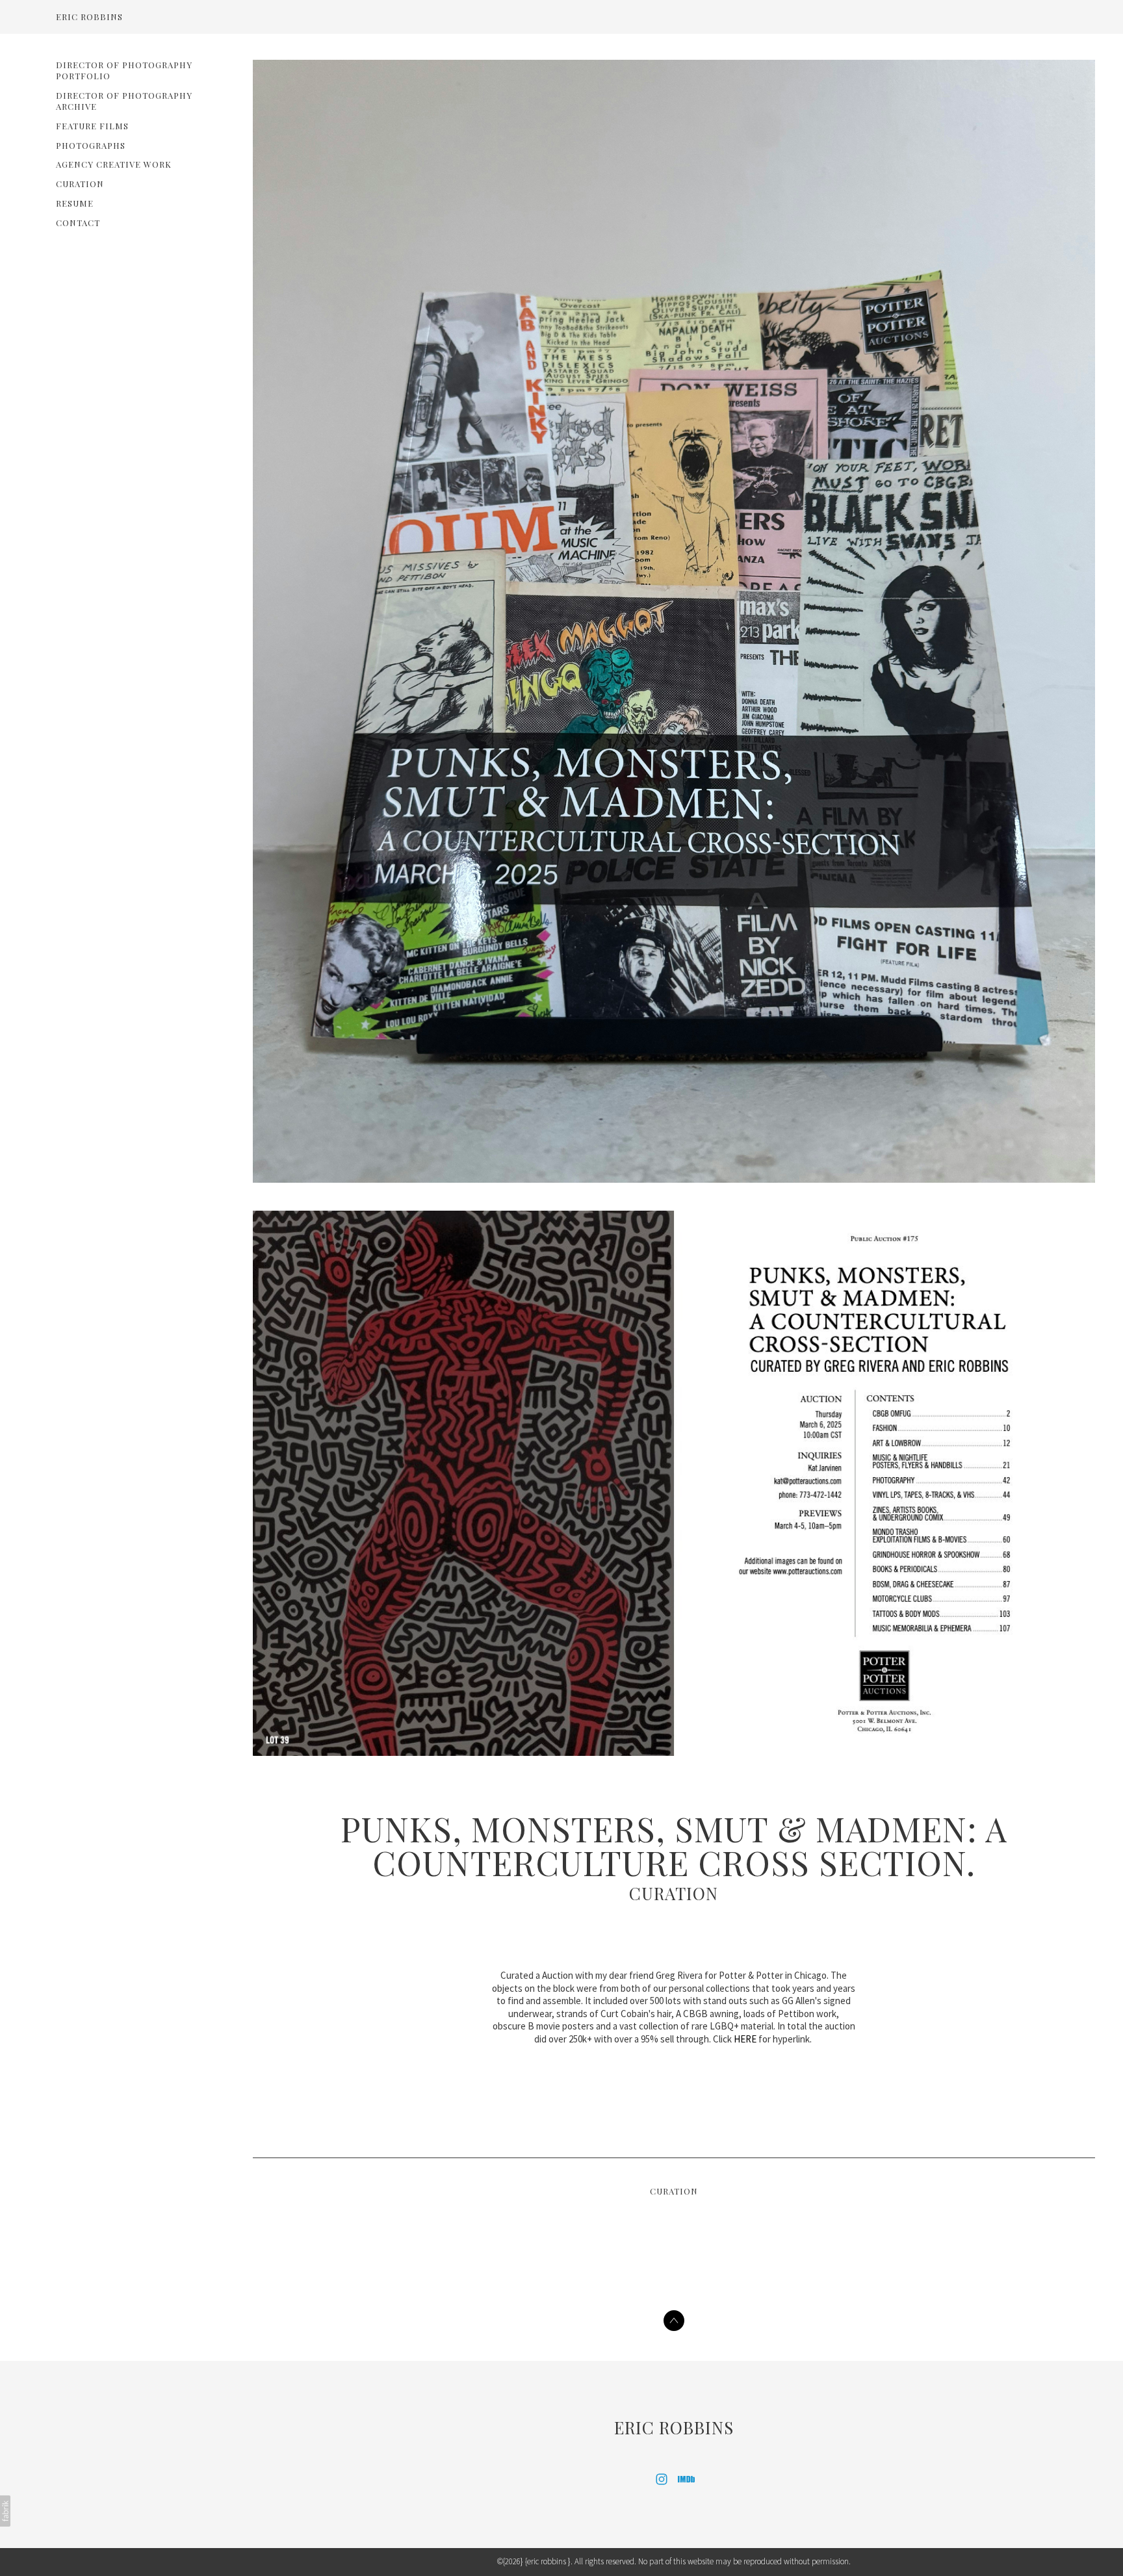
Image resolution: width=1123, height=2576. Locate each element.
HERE (745, 2039)
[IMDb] (686, 2479)
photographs (91, 145)
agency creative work (114, 164)
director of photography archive (124, 101)
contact (78, 223)
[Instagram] (662, 2479)
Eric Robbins (674, 2428)
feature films (92, 126)
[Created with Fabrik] (5, 2511)
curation (80, 184)
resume (75, 203)
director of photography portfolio (124, 70)
